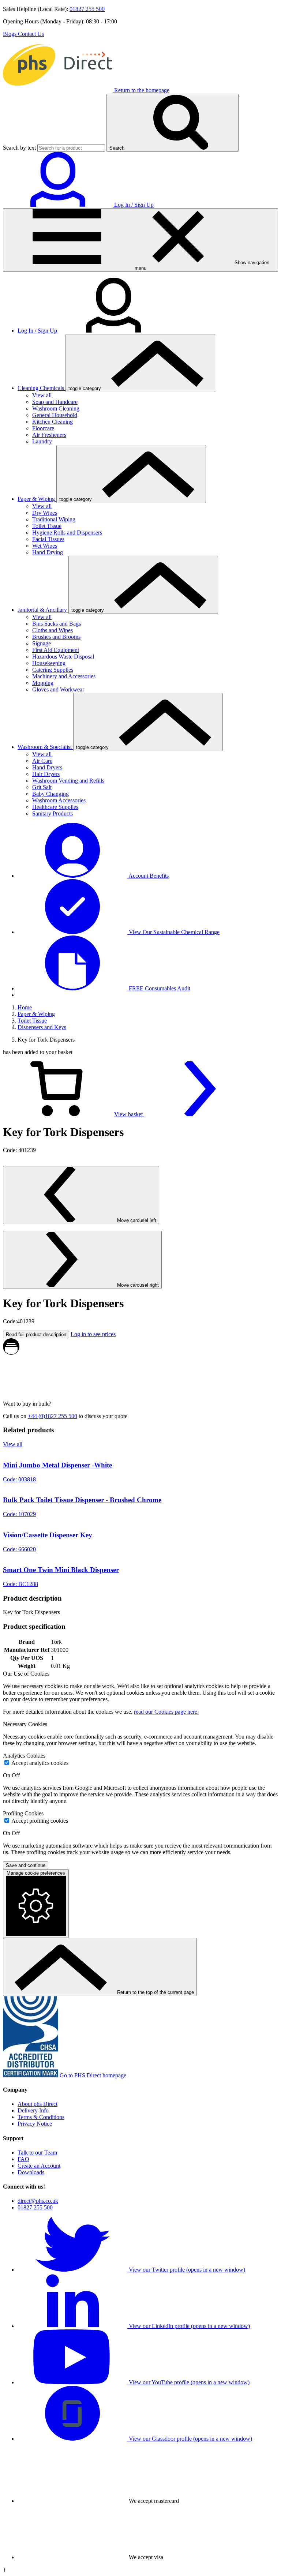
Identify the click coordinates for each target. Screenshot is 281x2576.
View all (42, 395)
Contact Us (31, 34)
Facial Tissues (48, 539)
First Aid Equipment (56, 650)
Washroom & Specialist (45, 747)
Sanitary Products (53, 813)
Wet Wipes (45, 546)
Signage (42, 643)
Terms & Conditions (41, 2117)
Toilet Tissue (47, 526)
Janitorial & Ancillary (43, 610)
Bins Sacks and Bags (57, 624)
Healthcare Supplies (55, 807)
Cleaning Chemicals (42, 388)
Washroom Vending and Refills (68, 781)
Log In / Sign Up (38, 331)
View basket (129, 1114)
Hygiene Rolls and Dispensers (67, 533)
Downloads (31, 2172)
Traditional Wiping (54, 519)
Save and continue (26, 1865)
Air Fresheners (49, 435)
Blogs (10, 34)
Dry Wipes (45, 513)
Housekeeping (49, 663)
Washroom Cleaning (56, 408)
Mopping (43, 683)
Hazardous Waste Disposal (63, 657)
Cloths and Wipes (53, 630)
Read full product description (36, 1334)
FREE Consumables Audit (159, 988)
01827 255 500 (87, 9)
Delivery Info (33, 2110)
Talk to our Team (37, 2153)
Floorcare (43, 428)
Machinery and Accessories (64, 676)
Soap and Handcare (55, 402)
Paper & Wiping (37, 499)
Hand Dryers (47, 767)
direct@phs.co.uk (38, 2201)
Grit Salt (42, 787)
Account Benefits (148, 876)
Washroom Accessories (59, 800)
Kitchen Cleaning (53, 422)
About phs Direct (38, 2104)
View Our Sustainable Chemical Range (173, 932)
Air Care (42, 761)
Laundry (42, 441)
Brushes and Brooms (56, 637)
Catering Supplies (53, 670)
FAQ (23, 2159)
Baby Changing (50, 794)
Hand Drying (48, 552)
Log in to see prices (93, 1334)
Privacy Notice (35, 2124)
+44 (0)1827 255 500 (53, 1416)
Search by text (19, 148)
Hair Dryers (46, 774)
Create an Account (39, 2166)
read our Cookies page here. (166, 1712)
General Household (55, 415)
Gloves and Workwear (58, 689)
